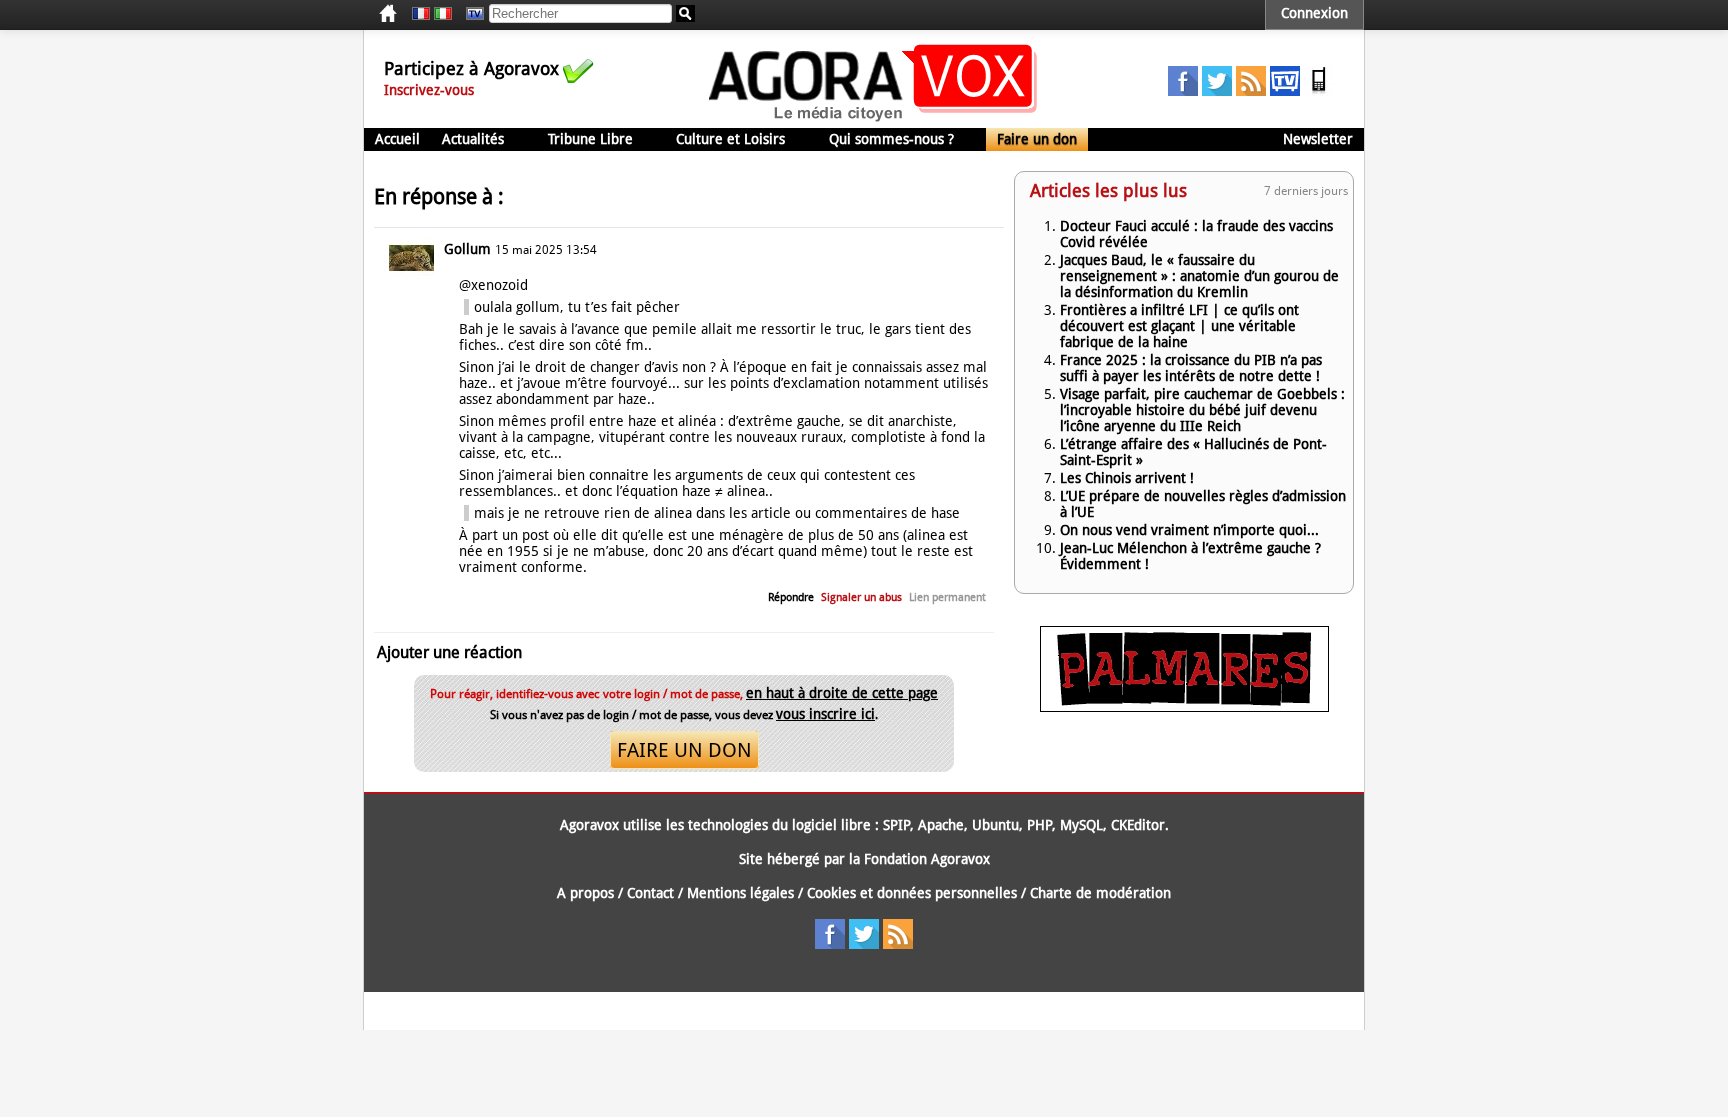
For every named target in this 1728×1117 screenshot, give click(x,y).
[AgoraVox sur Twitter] (1217, 91)
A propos (585, 893)
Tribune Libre (590, 139)
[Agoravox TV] (470, 14)
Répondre (791, 597)
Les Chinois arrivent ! (1127, 478)
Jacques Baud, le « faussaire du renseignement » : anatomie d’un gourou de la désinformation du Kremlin (1199, 276)
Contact (650, 893)
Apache (941, 825)
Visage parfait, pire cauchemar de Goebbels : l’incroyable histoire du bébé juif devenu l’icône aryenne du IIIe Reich (1202, 410)
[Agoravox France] (421, 14)
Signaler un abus (861, 597)
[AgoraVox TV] (1285, 91)
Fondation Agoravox (927, 859)
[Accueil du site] (873, 120)
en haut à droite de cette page (842, 693)
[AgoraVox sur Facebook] (1183, 91)
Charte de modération (1100, 893)
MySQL (1081, 825)
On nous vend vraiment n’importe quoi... (1189, 530)
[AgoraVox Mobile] (1319, 91)
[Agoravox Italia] (443, 14)
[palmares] (1184, 707)
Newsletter (1318, 139)
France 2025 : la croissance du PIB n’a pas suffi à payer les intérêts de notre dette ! (1191, 368)
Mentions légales (740, 893)
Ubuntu (995, 825)
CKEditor (1138, 825)
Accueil (397, 139)
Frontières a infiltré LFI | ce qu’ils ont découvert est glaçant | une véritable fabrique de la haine (1179, 326)
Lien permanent (947, 597)
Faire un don (1037, 139)
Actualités (473, 139)
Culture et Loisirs (730, 139)
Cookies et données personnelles (912, 893)
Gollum (467, 249)
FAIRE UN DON (684, 750)
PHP (1039, 825)
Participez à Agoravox (471, 68)
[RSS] (1251, 91)
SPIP (896, 825)
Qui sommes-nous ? (891, 139)
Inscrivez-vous (429, 90)
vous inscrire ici (825, 714)
